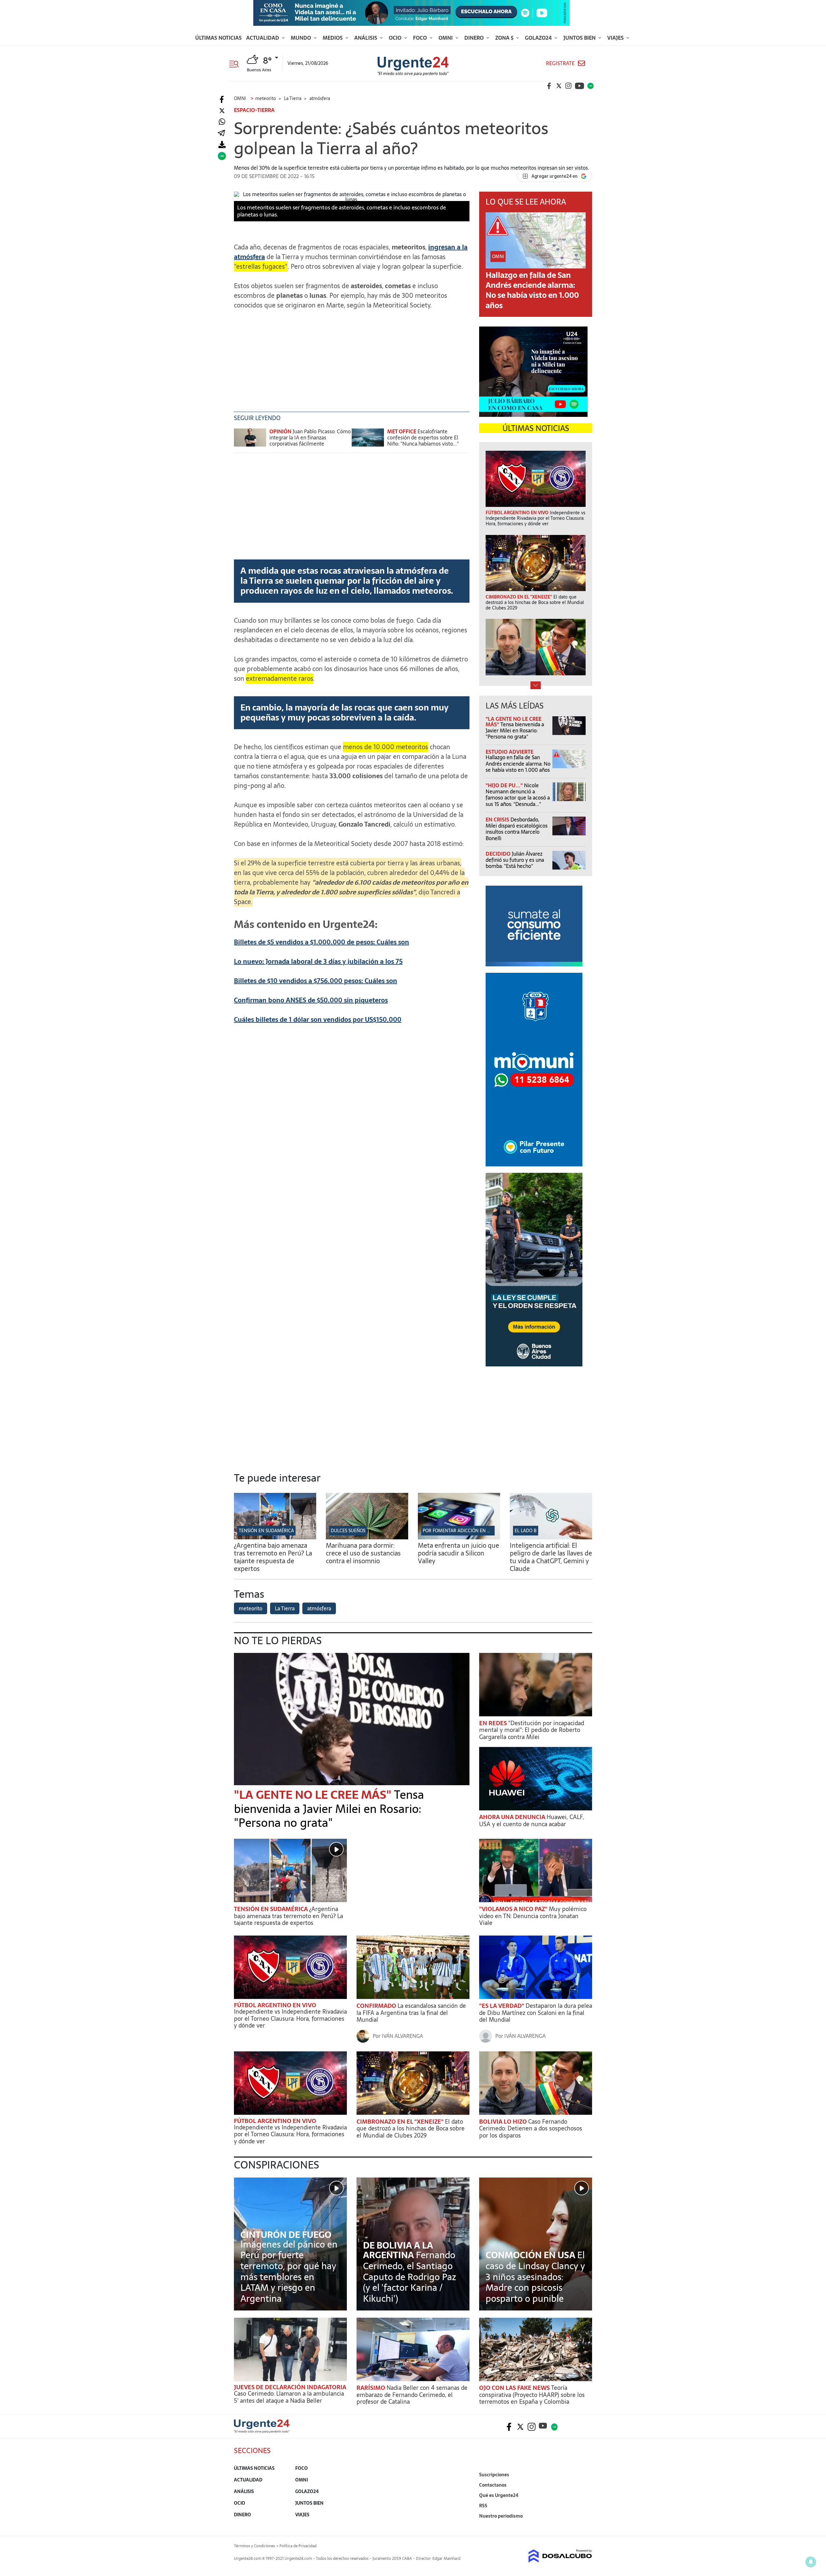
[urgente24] (262, 2431)
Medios (333, 38)
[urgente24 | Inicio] (585, 2526)
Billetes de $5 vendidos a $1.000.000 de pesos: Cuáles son (322, 942)
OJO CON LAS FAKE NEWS (515, 2388)
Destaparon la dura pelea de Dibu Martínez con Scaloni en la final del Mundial (536, 2013)
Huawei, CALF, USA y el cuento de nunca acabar (532, 1821)
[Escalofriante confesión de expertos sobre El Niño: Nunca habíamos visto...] (368, 441)
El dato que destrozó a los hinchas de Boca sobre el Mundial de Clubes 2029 (411, 2128)
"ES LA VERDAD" (502, 2006)
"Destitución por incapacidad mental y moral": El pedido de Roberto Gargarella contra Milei (532, 1730)
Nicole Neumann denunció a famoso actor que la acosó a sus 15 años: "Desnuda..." (518, 795)
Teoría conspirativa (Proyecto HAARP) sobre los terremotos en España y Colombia (532, 2395)
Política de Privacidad (298, 2546)
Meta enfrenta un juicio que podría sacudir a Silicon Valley (458, 1553)
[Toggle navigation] (236, 63)
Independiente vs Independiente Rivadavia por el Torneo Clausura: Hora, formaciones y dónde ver (290, 2018)
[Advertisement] (352, 360)
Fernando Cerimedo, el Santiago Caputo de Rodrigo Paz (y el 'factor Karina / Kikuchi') (410, 2277)
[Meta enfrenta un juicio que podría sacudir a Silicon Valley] (459, 1537)
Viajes (616, 38)
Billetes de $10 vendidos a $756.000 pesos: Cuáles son (316, 981)
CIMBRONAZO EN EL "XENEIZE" (401, 2122)
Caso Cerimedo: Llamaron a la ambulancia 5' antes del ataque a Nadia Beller (289, 2397)
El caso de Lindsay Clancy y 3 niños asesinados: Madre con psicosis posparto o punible (535, 2277)
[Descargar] (222, 145)
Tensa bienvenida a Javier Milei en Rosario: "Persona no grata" (515, 730)
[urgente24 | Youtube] (579, 86)
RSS (483, 2506)
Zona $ (505, 38)
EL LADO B (526, 1531)
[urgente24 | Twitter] (559, 86)
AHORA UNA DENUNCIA (513, 1817)
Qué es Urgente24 (499, 2495)
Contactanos (493, 2485)
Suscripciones (494, 2475)
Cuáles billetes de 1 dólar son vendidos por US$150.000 (318, 1020)
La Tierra (285, 1608)
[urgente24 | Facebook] (549, 86)
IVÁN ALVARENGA (402, 2036)
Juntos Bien (580, 38)
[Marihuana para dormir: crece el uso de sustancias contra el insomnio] (367, 1537)
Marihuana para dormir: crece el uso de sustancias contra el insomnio (363, 1553)
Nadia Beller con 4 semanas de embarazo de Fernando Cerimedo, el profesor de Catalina (412, 2395)
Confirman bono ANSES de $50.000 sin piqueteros (311, 1000)
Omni (446, 38)
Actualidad (263, 38)
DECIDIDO (499, 854)
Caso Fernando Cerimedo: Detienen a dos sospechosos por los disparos (531, 2128)
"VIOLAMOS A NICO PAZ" (514, 1909)
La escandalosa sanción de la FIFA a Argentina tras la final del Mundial (411, 2013)
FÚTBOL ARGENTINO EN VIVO (275, 2005)
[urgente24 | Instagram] (569, 86)
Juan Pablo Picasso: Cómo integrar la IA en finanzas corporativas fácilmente (310, 438)
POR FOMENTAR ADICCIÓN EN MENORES (465, 1531)
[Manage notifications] (811, 2562)
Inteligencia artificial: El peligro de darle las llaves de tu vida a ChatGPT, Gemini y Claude (551, 1557)
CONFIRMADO (377, 2006)
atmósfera (319, 1608)
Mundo (302, 38)
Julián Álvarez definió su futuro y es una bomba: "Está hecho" (515, 860)
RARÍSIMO (372, 2388)
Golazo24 (539, 38)
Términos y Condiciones (254, 2546)
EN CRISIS (498, 820)
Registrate (560, 63)
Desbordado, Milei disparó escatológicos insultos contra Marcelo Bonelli (517, 829)
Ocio (396, 38)
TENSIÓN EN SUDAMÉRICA (266, 1531)
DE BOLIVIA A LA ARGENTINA (398, 2250)
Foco (421, 38)
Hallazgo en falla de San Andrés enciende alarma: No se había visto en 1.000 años (532, 290)
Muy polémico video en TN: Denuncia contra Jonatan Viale (533, 1916)
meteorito (251, 1608)
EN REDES (494, 1723)
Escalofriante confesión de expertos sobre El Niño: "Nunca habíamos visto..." (423, 438)
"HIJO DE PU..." (505, 785)
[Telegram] (221, 133)
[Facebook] (222, 100)
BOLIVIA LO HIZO (504, 2122)
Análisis (366, 38)
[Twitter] (222, 111)
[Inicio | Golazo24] (590, 86)
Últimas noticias (218, 38)
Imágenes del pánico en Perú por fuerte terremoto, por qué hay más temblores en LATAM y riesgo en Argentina (289, 2271)
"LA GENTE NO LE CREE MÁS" (314, 1795)
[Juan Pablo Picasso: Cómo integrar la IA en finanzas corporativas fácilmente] (250, 441)
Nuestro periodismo (501, 2516)
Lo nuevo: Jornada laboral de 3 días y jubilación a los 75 (318, 961)
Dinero (475, 38)
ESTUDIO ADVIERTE (509, 752)
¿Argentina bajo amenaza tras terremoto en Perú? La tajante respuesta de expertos (273, 1557)
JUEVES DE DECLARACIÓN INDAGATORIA (290, 2387)
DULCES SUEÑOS (348, 1531)
